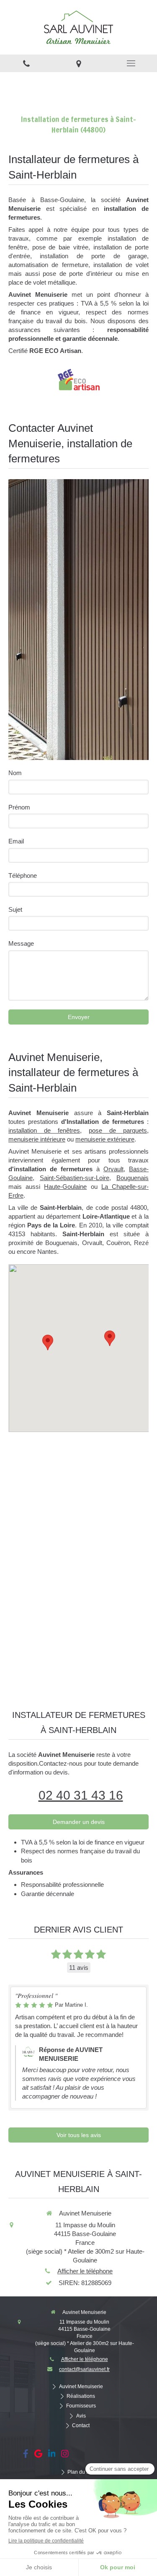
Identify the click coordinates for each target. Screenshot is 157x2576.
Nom (15, 773)
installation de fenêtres (44, 1130)
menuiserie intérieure (37, 1139)
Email (16, 841)
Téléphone (23, 876)
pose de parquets (118, 1130)
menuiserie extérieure (105, 1139)
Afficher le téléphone (85, 2271)
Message (21, 943)
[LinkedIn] (52, 2455)
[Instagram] (65, 2455)
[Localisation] (78, 63)
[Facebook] (26, 2455)
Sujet (15, 909)
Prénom (19, 807)
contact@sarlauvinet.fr (84, 2369)
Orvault (113, 1169)
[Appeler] (26, 63)
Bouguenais (133, 1178)
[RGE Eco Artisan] (79, 379)
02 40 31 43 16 (81, 1795)
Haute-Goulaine (65, 1187)
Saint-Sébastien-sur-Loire (75, 1178)
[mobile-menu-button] (131, 63)
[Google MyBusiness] (38, 2455)
